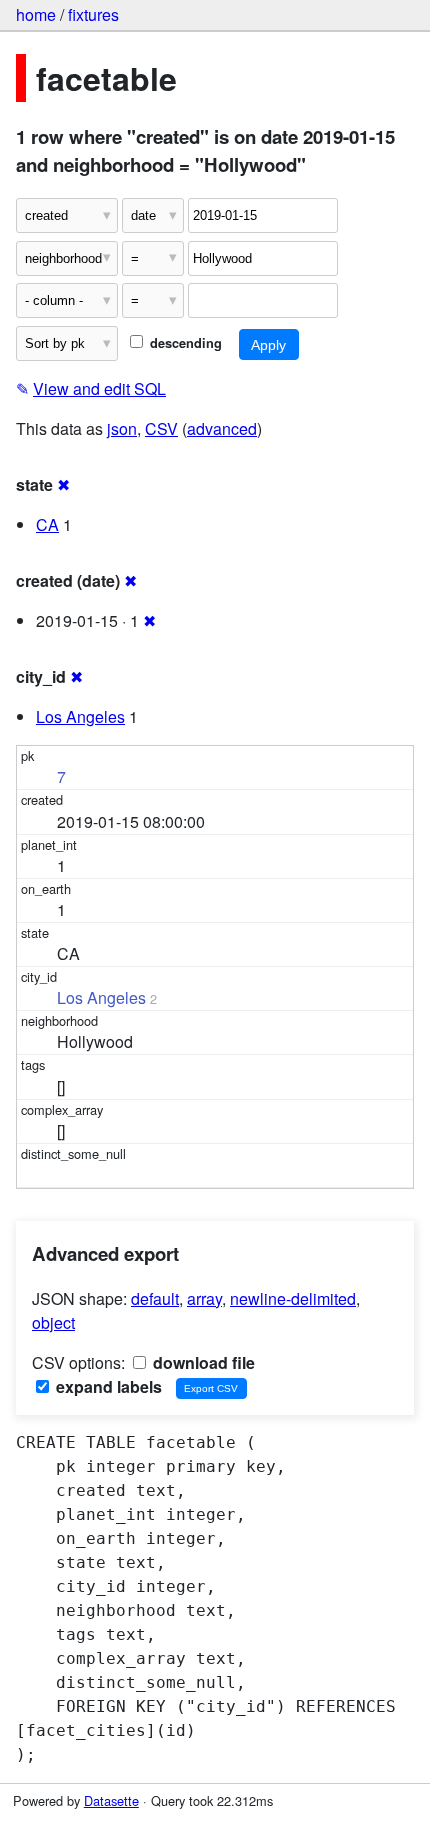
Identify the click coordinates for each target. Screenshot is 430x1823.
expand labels (107, 1386)
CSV (161, 428)
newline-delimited (293, 1298)
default (155, 1298)
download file (202, 1362)
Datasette (111, 1800)
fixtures (93, 14)
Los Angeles (80, 716)
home (36, 14)
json (122, 428)
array (204, 1298)
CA (47, 524)
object (53, 1322)
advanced (222, 428)
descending (184, 343)
